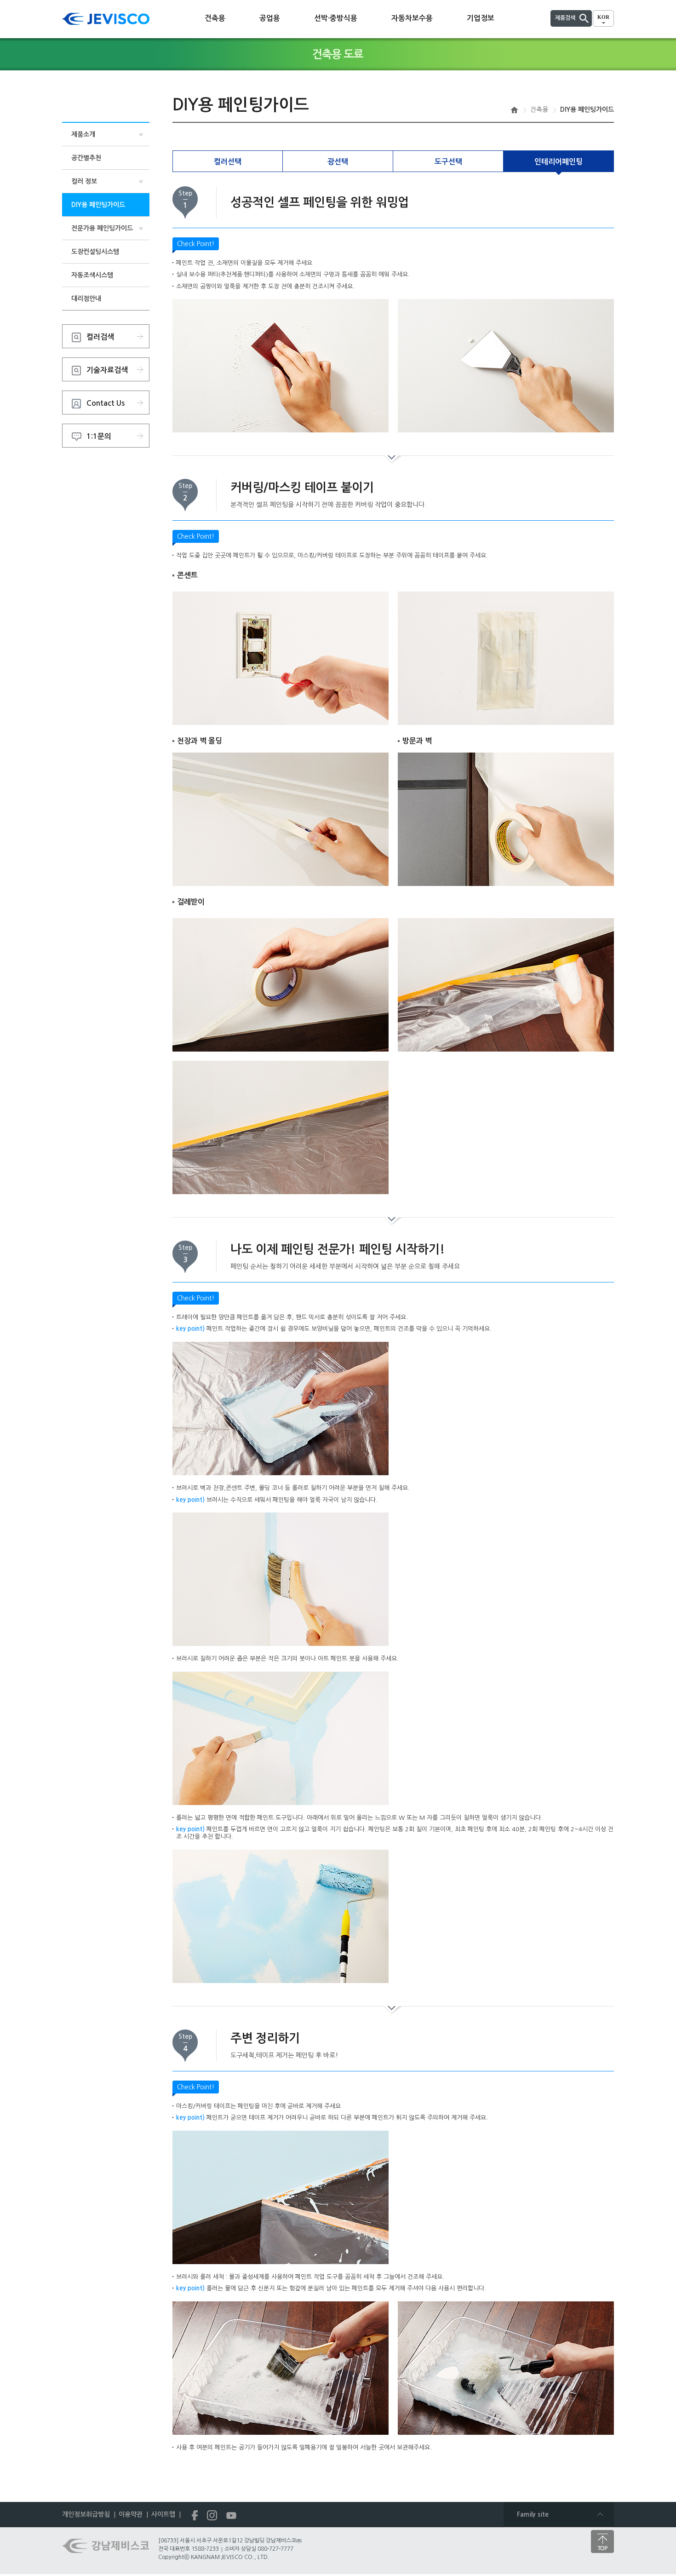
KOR (603, 17)
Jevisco (106, 19)
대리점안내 (86, 299)
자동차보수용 (412, 18)
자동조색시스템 (92, 275)
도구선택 (448, 162)
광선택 (338, 162)
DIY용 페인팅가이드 (98, 205)
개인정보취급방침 (86, 2514)
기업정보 (481, 18)
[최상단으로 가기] (602, 2541)
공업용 (270, 18)
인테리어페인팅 (559, 162)
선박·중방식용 (336, 18)
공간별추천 (86, 158)
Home (514, 110)
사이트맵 (163, 2514)
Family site (533, 2514)
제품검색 (565, 18)
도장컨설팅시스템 (95, 252)
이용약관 (131, 2514)
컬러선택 (228, 162)
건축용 (215, 18)
